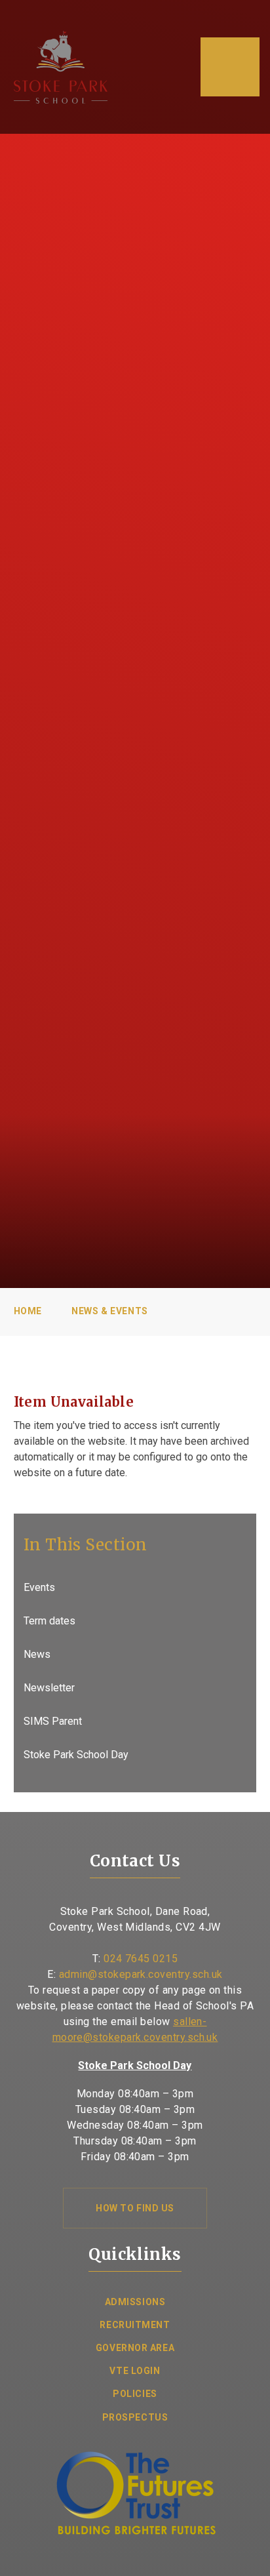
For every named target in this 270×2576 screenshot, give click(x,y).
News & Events (109, 1311)
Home (28, 1311)
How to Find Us (135, 2208)
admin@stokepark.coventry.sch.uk (141, 1974)
